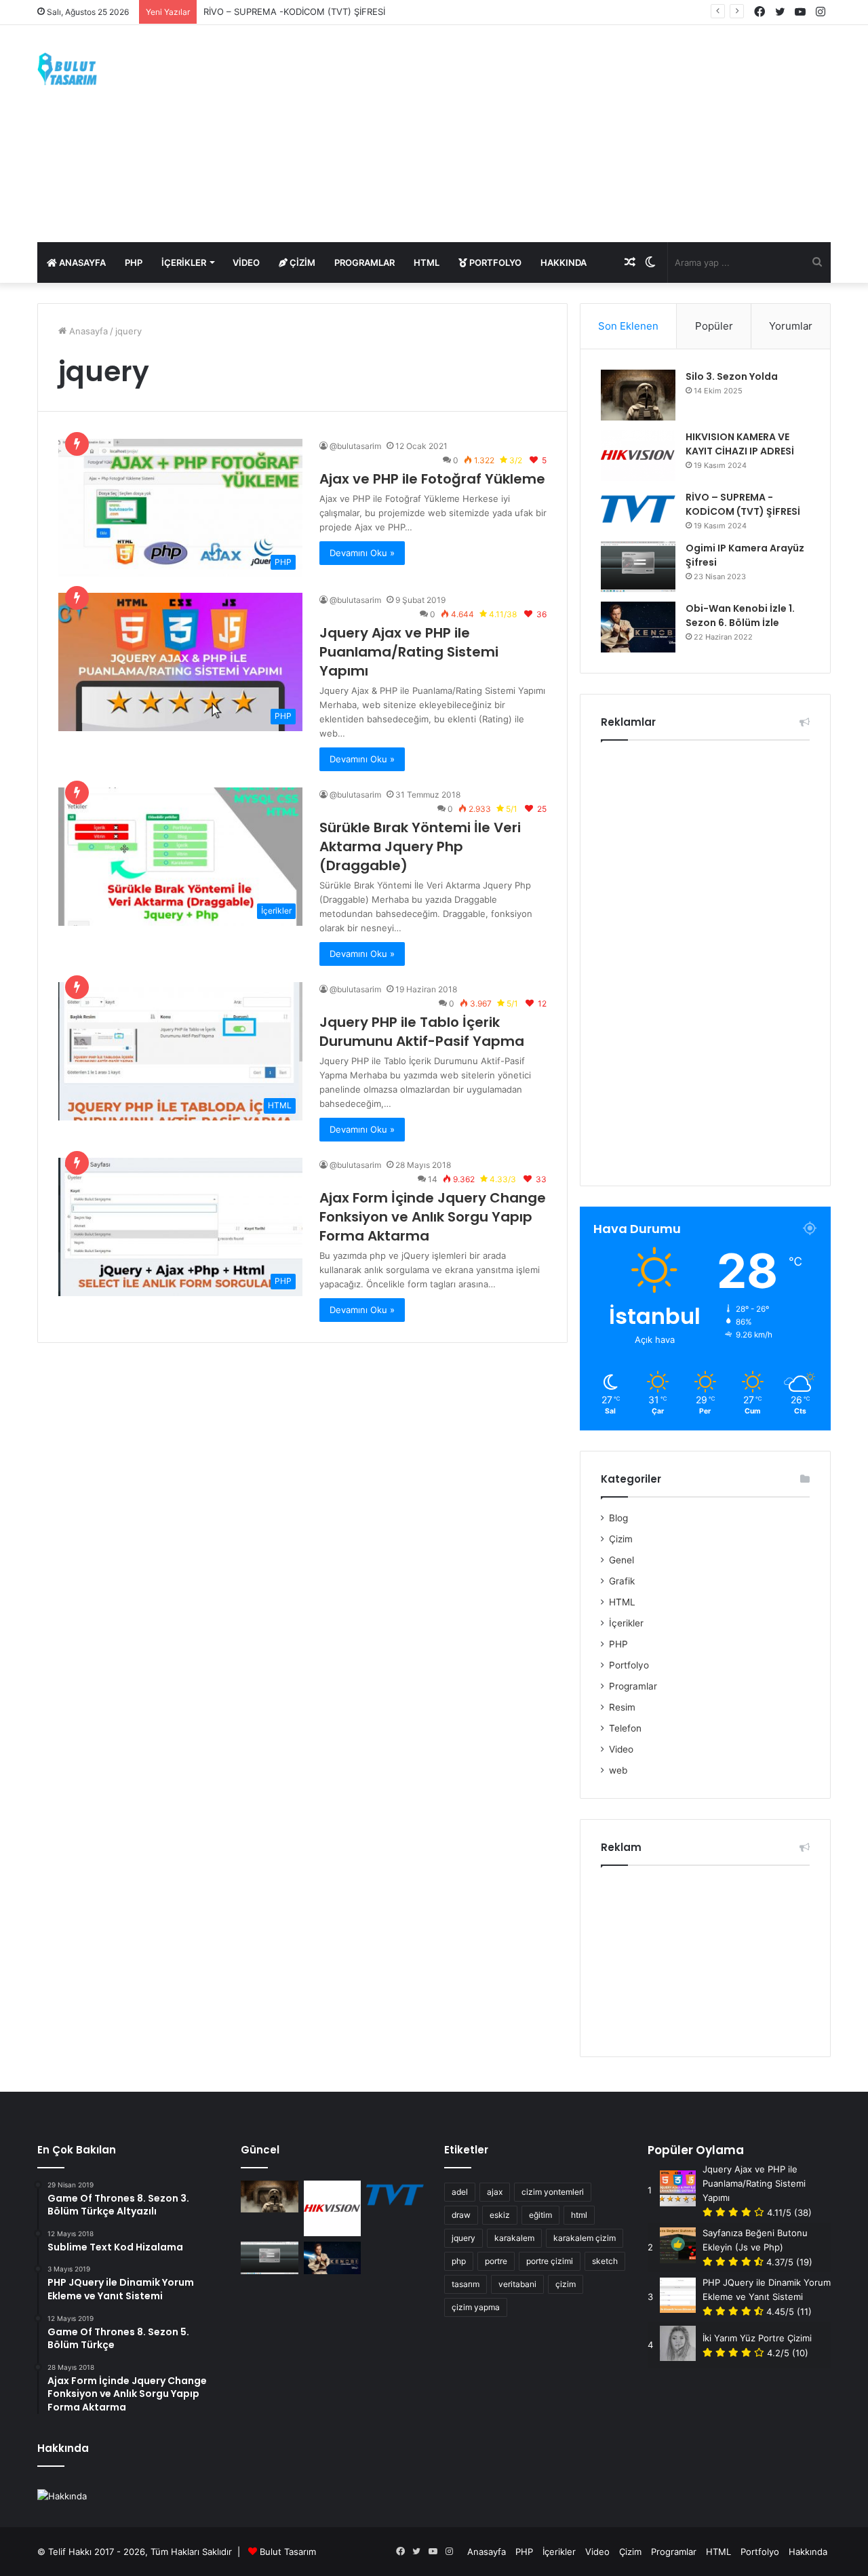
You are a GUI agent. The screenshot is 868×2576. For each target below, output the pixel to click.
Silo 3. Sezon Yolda (732, 376)
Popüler (714, 326)
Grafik (622, 1581)
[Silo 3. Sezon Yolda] (638, 395)
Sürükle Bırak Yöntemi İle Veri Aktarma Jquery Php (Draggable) (420, 846)
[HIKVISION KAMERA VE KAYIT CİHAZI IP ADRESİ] (638, 455)
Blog (618, 1518)
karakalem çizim (585, 2238)
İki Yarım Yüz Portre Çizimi (757, 2338)
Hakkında (564, 262)
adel (460, 2192)
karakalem (514, 2238)
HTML (427, 262)
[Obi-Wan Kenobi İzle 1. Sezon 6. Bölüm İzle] (638, 627)
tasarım (466, 2284)
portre (496, 2261)
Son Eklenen (628, 326)
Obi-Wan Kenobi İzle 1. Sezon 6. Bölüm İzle (740, 616)
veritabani (517, 2284)
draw (461, 2215)
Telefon (625, 1728)
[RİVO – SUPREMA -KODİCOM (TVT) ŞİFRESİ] (638, 509)
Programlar (364, 262)
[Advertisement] (570, 134)
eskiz (500, 2215)
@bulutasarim (355, 446)
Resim (622, 1707)
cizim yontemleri (553, 2192)
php (459, 2261)
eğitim (540, 2215)
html (579, 2215)
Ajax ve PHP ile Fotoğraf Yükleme (432, 479)
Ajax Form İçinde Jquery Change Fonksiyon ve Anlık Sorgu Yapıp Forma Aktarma (433, 1217)
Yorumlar (791, 326)
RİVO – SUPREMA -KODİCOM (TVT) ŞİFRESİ (294, 12)
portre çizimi (550, 2261)
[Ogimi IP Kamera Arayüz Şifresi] (638, 567)
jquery (463, 2238)
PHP (134, 262)
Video (246, 262)
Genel (622, 1560)
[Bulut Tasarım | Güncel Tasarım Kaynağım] (67, 69)
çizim (566, 2284)
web (618, 1770)
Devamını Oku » (362, 553)
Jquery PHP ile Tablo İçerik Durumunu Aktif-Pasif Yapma (422, 1032)
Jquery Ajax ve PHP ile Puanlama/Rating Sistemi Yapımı (409, 652)
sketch (605, 2261)
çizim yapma (476, 2307)
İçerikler (184, 262)
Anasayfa (81, 262)
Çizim (301, 262)
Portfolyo (494, 262)
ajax (495, 2192)
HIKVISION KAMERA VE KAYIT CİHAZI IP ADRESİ (740, 444)
